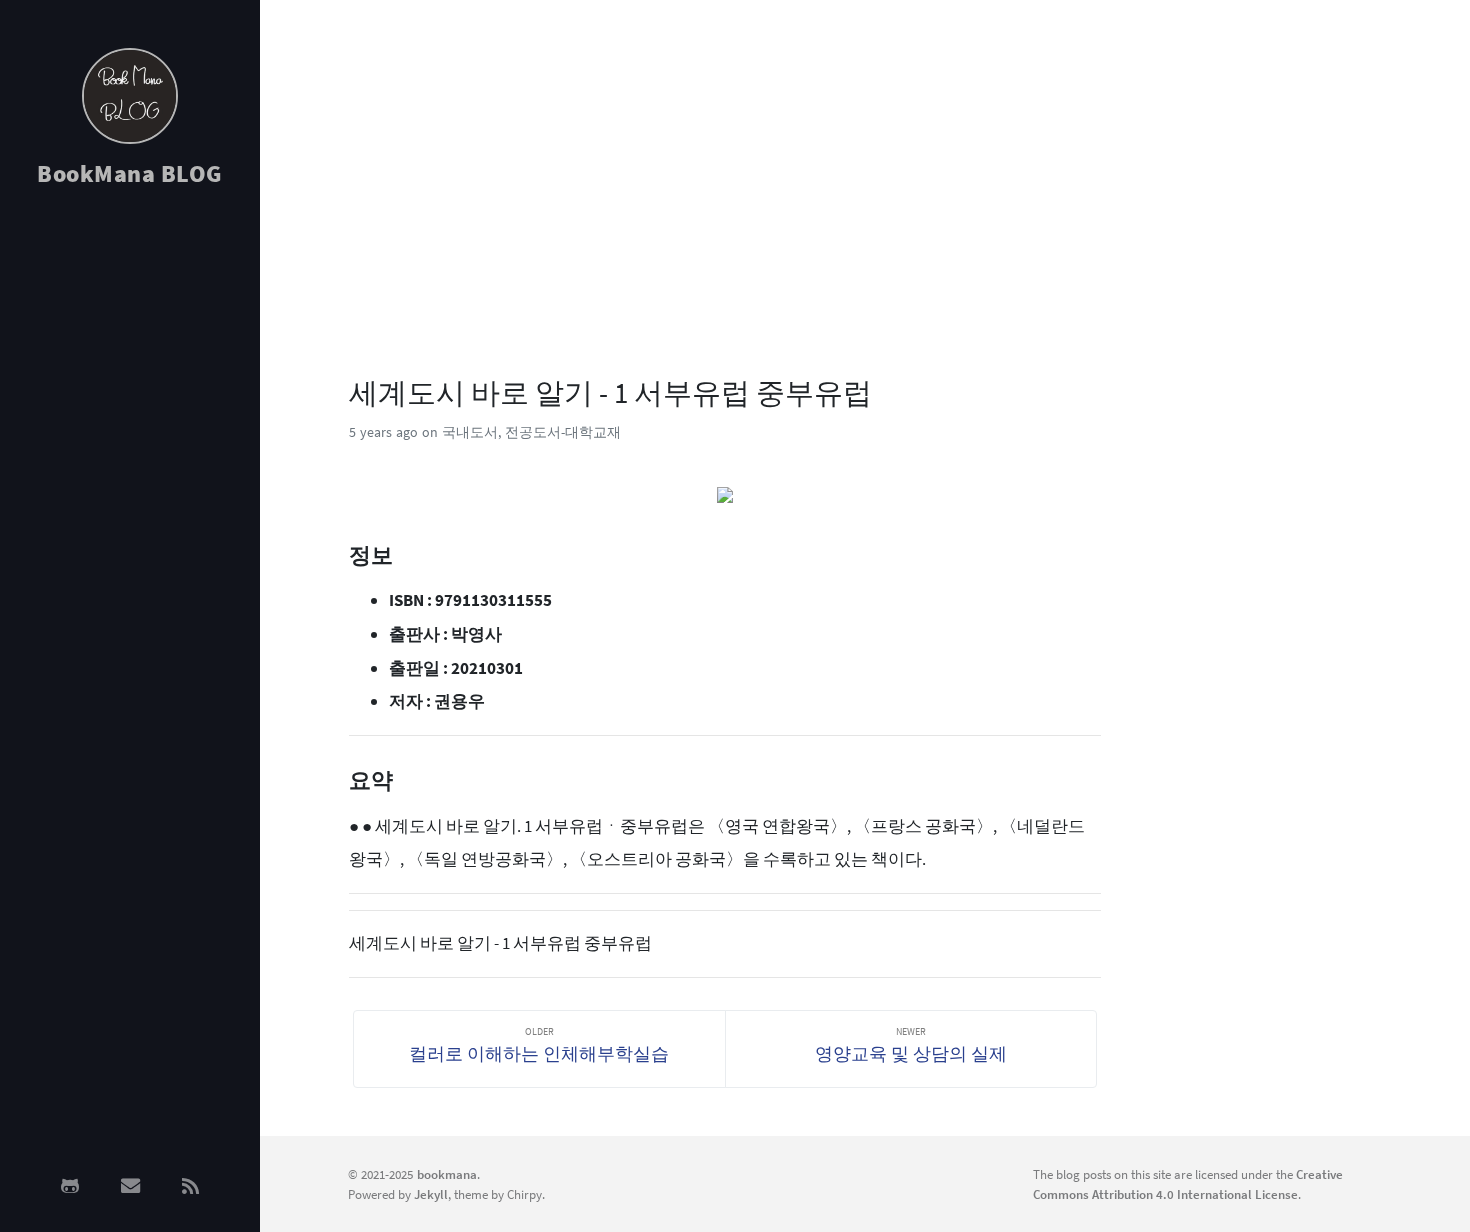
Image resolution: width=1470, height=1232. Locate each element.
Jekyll (431, 1194)
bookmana (447, 1174)
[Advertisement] (130, 522)
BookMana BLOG (130, 173)
